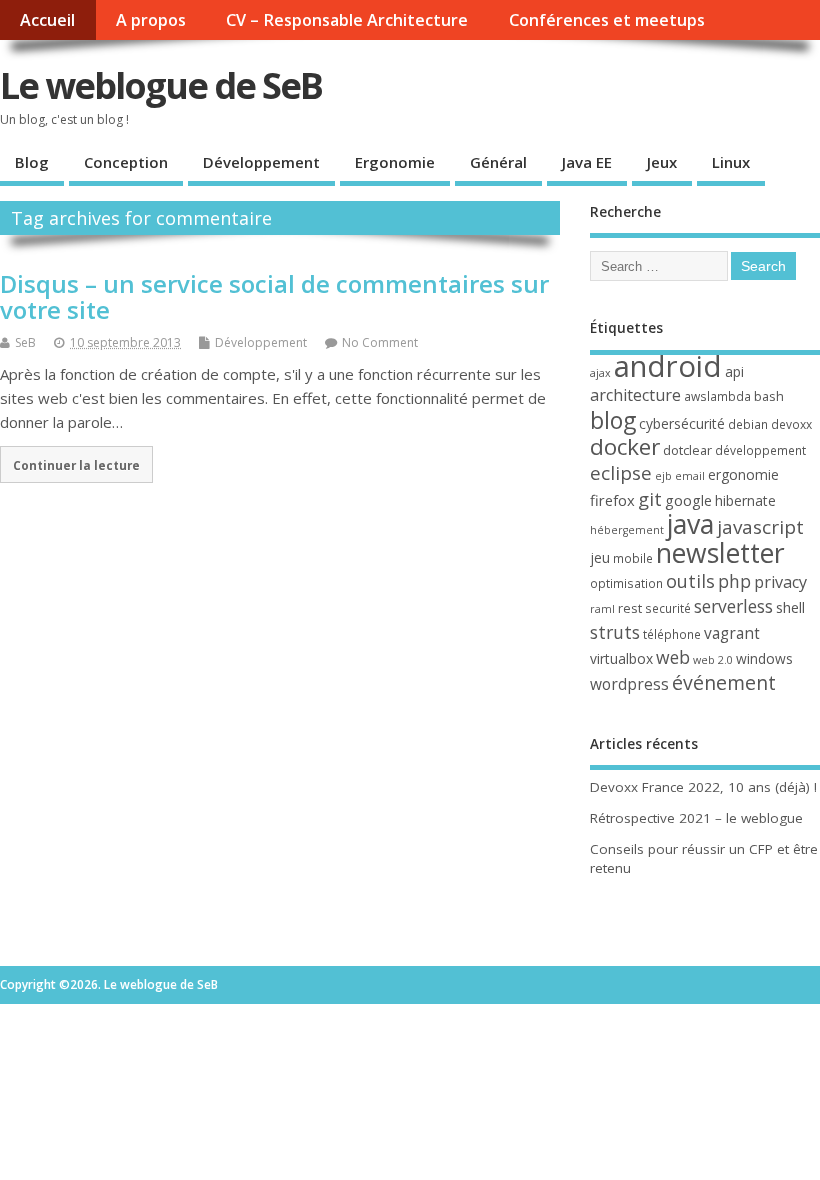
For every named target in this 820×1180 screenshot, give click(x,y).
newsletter (720, 553)
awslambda (717, 396)
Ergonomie (395, 162)
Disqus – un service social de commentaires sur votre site (274, 296)
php (734, 581)
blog (613, 420)
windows (764, 658)
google (688, 500)
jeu (600, 557)
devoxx (791, 424)
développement (760, 450)
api (734, 371)
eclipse (621, 473)
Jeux (662, 162)
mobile (633, 558)
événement (724, 682)
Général (498, 162)
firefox (612, 500)
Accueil (47, 20)
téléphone (672, 634)
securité (668, 608)
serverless (733, 606)
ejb (663, 476)
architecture (635, 395)
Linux (731, 162)
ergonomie (743, 474)
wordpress (629, 684)
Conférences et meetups (607, 20)
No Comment (380, 342)
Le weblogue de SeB (161, 85)
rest (630, 608)
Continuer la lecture (76, 465)
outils (690, 581)
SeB (25, 342)
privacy (780, 582)
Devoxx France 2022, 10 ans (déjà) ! (703, 787)
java (690, 523)
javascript (760, 527)
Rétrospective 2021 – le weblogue (696, 818)
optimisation (626, 583)
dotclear (687, 450)
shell (790, 607)
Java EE (587, 162)
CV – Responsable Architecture (347, 20)
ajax (600, 373)
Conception (126, 162)
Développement (261, 162)
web (673, 657)
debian (748, 424)
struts (615, 632)
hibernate (745, 500)
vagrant (732, 633)
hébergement (627, 530)
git (650, 498)
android (668, 366)
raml (602, 609)
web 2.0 (713, 660)
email (690, 476)
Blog (32, 162)
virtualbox (621, 658)
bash (769, 396)
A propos (151, 20)
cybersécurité (682, 423)
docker (625, 446)
